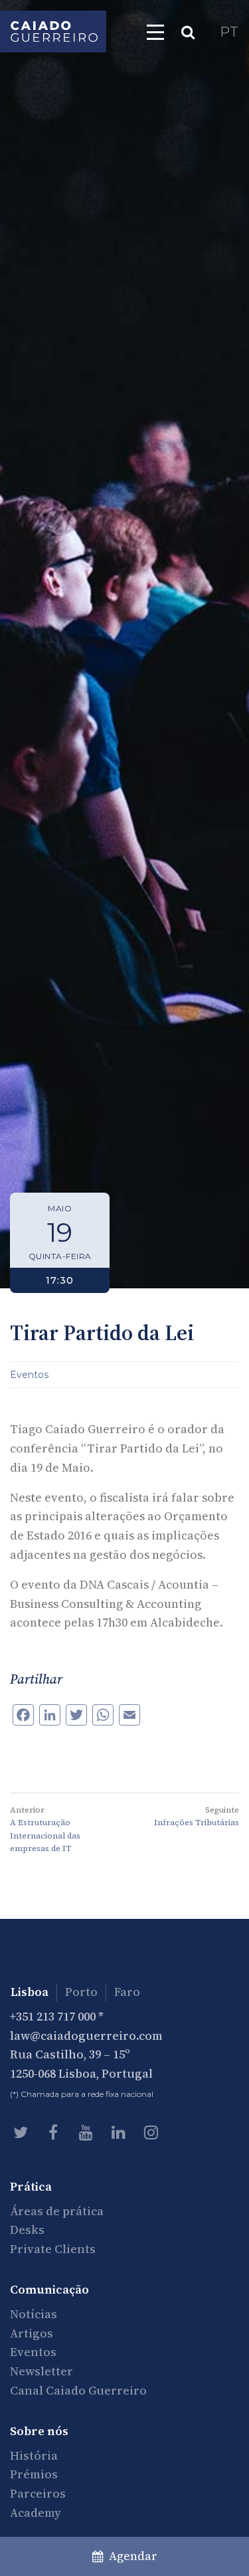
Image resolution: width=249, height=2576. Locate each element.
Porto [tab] (81, 1992)
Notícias (34, 2314)
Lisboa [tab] (30, 1992)
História (34, 2455)
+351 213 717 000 (53, 2016)
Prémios (34, 2474)
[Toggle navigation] (155, 32)
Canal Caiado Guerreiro (78, 2390)
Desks (27, 2229)
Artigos (32, 2333)
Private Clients (53, 2249)
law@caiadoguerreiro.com (86, 2035)
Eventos (29, 1375)
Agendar (130, 2556)
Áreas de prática (57, 2211)
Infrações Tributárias (197, 1823)
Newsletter (41, 2371)
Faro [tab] (127, 1992)
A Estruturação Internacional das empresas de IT (45, 1835)
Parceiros (38, 2493)
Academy (36, 2513)
